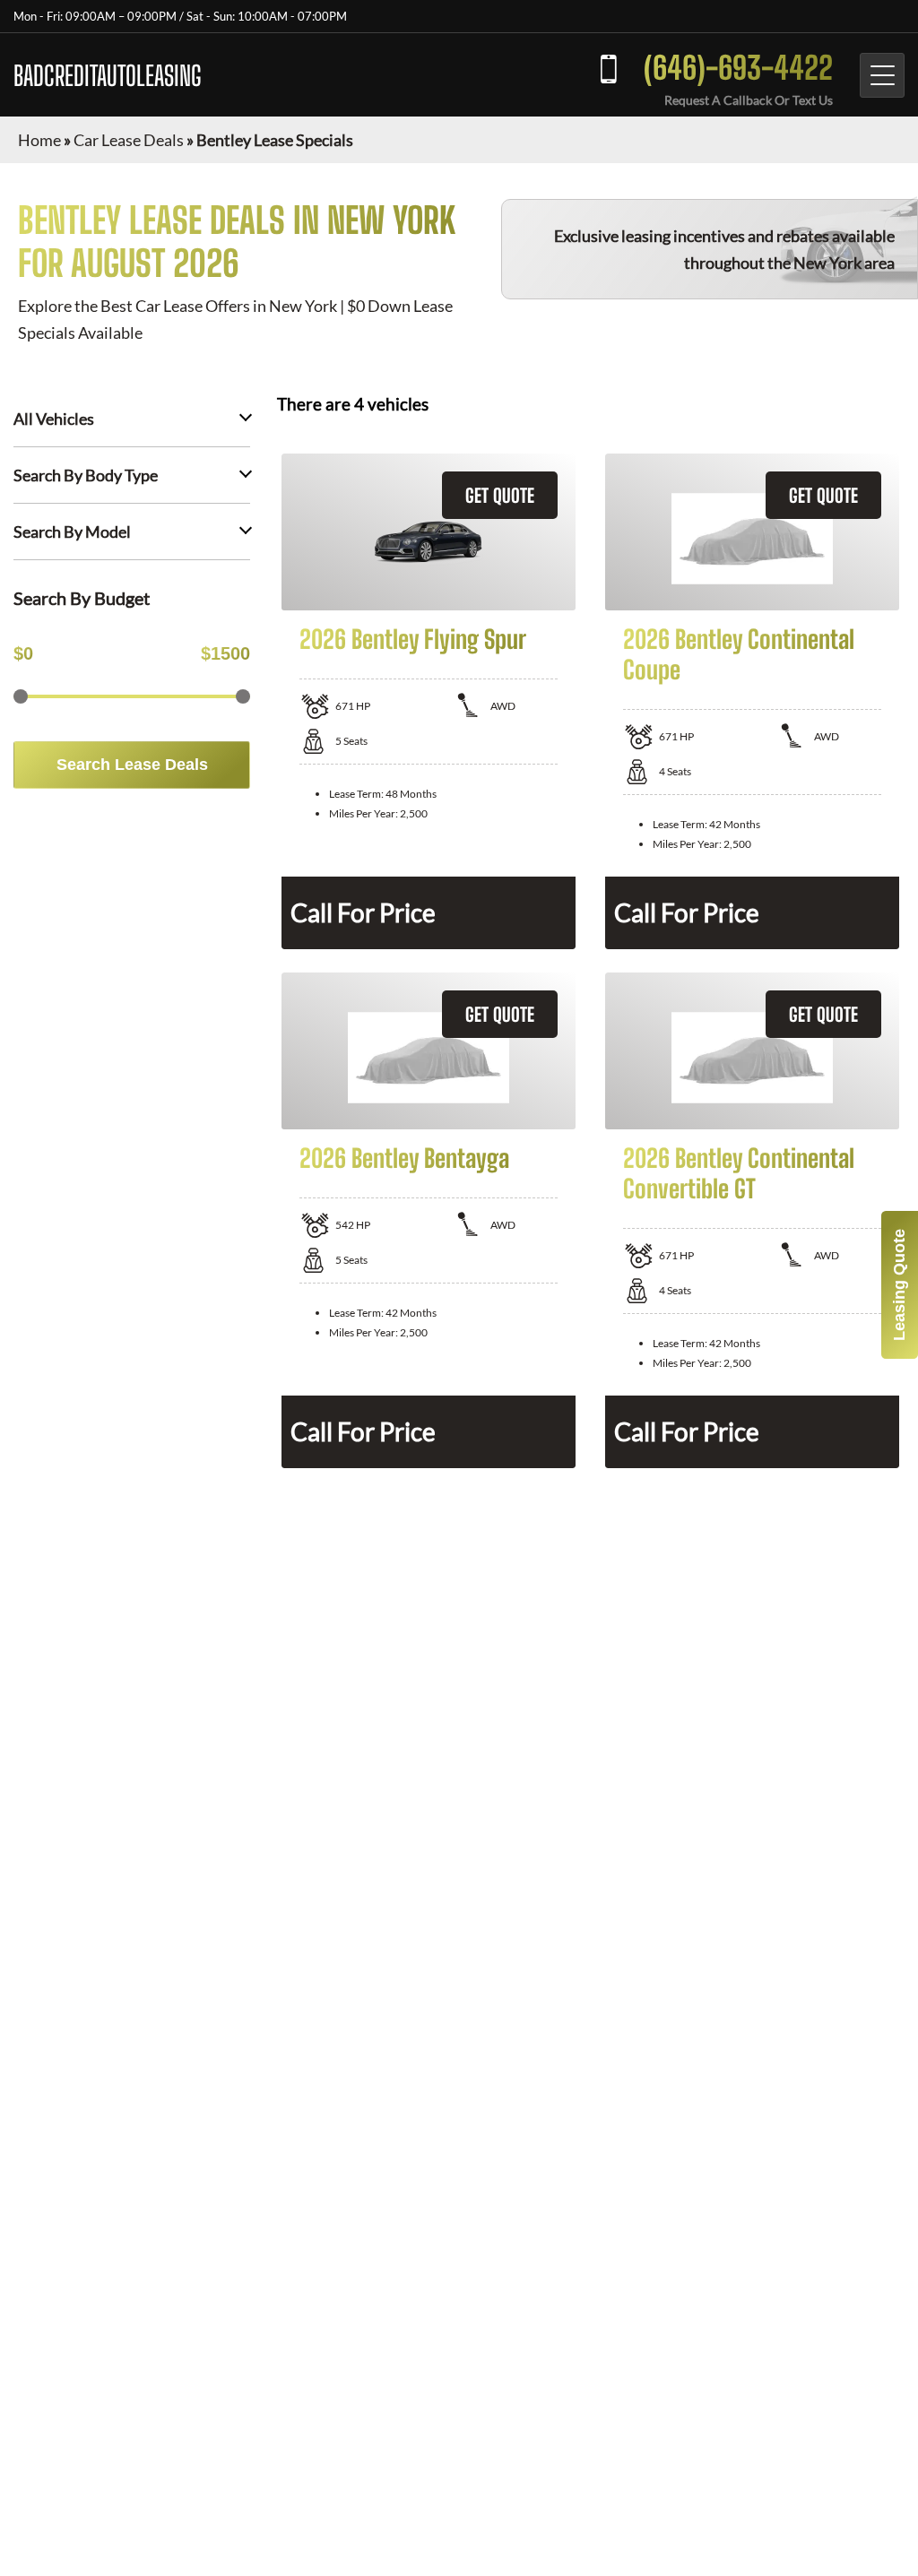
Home (39, 140)
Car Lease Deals (129, 140)
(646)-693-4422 (738, 68)
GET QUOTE (500, 495)
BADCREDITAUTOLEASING (108, 75)
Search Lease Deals (132, 765)
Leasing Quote (899, 1285)
